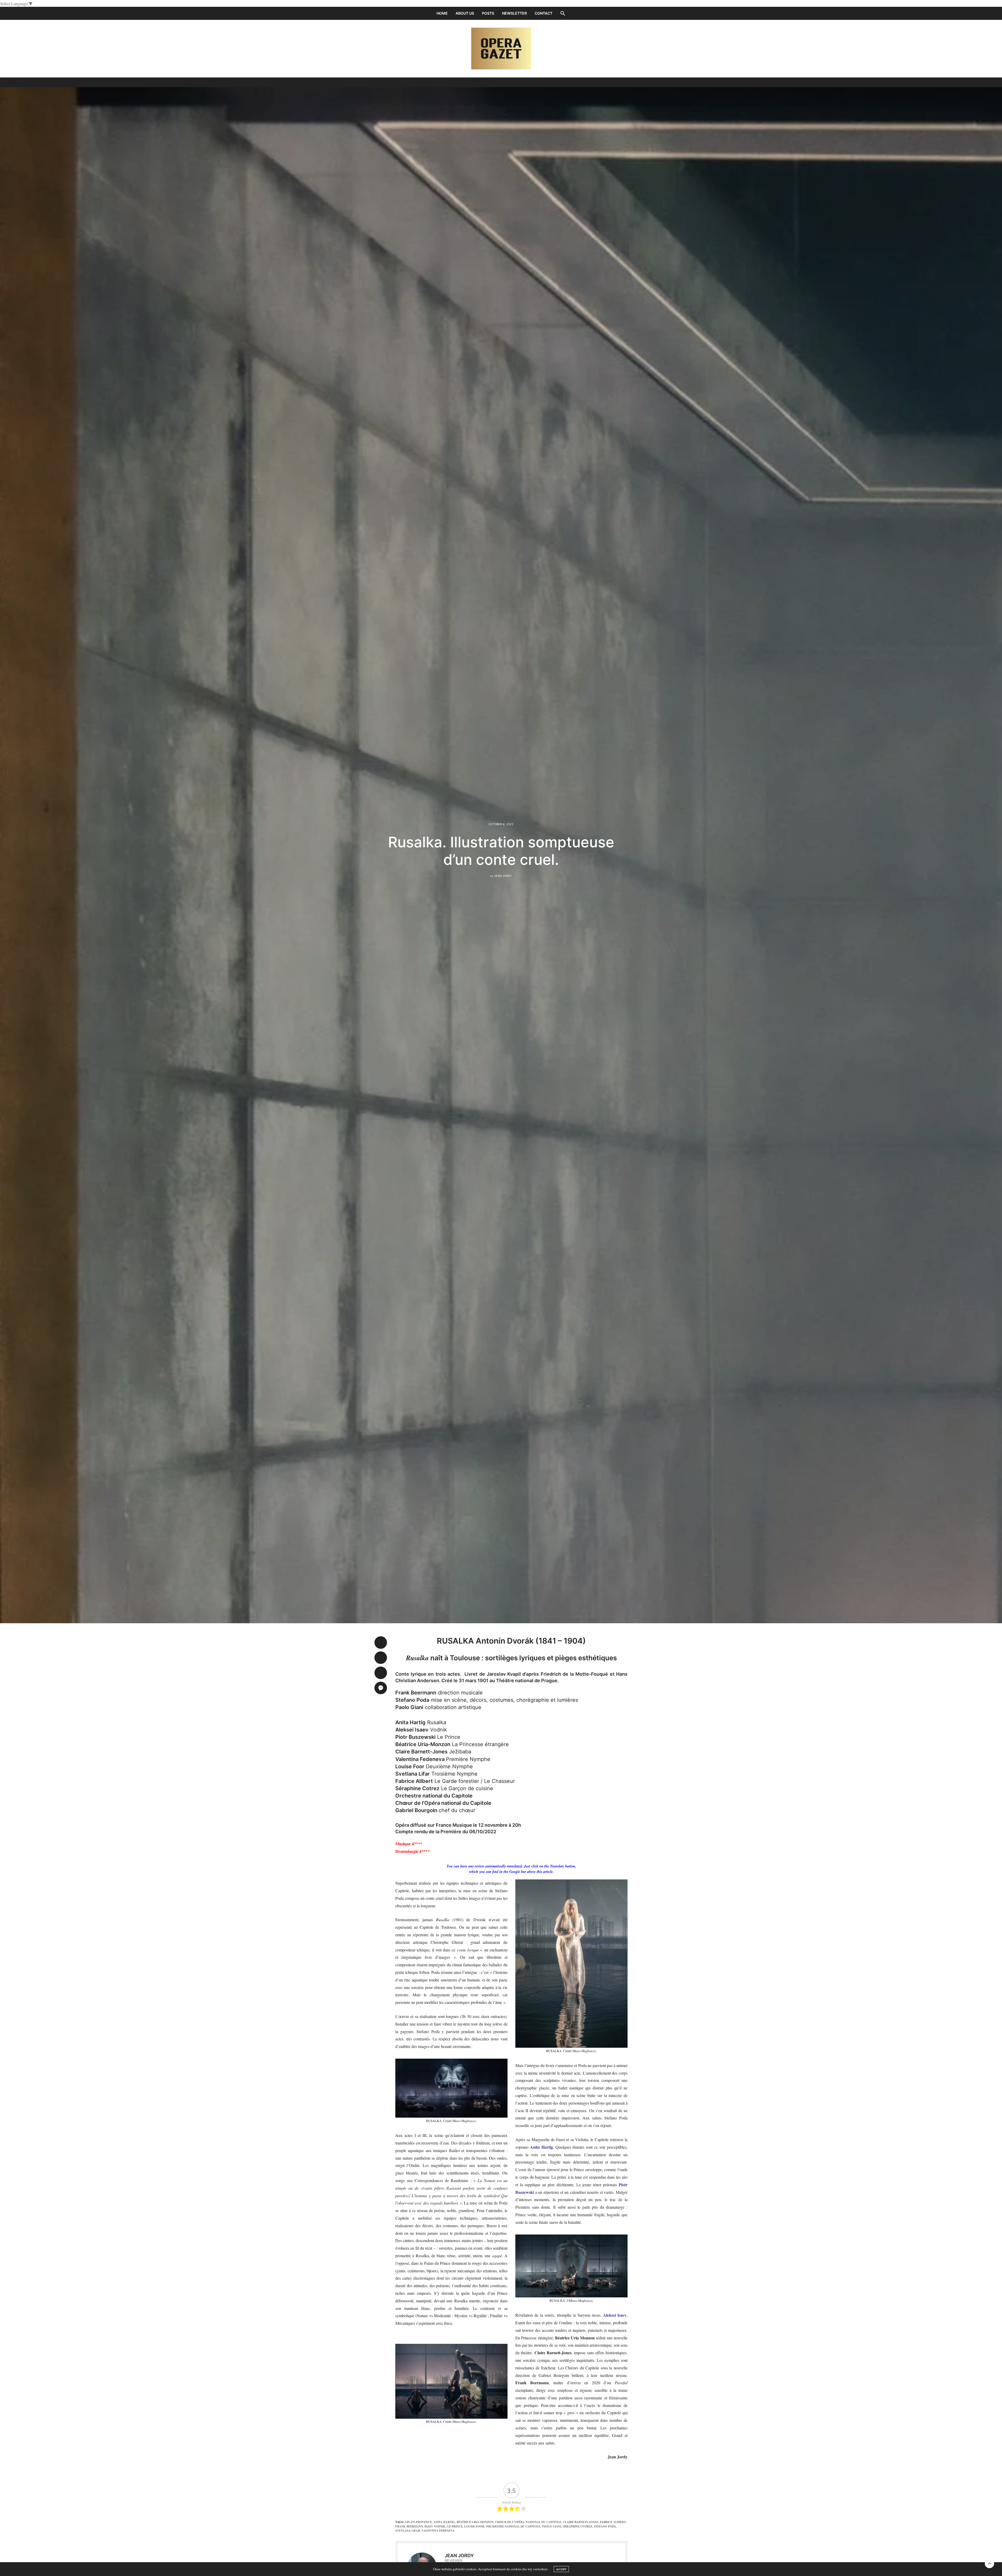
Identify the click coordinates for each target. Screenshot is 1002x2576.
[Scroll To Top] (989, 2563)
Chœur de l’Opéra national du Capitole (528, 2522)
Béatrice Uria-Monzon (475, 2522)
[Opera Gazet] (501, 49)
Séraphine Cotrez (578, 2526)
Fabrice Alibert (613, 2522)
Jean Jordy (503, 876)
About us (465, 13)
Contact (544, 13)
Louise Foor (474, 2526)
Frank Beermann (409, 2526)
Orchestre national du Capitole (513, 2526)
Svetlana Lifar (408, 2531)
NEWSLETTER (514, 13)
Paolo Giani (552, 2526)
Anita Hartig (444, 2522)
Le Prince (455, 2526)
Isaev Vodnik (435, 2526)
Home (442, 13)
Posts (488, 13)
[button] (563, 13)
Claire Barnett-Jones (581, 2522)
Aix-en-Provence (418, 2522)
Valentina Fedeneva (438, 2531)
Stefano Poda (605, 2526)
